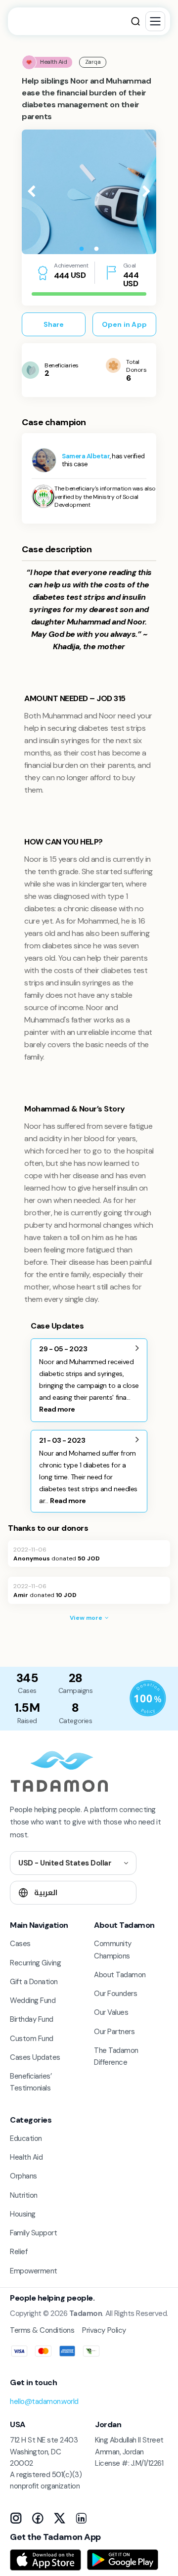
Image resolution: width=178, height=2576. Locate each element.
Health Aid (26, 2157)
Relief (19, 2252)
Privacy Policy (104, 2330)
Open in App (124, 324)
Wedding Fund (33, 2000)
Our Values (111, 2012)
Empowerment (34, 2271)
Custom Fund (32, 2039)
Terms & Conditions (42, 2330)
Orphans (23, 2176)
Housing (23, 2214)
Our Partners (114, 2032)
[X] (59, 2518)
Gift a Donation (34, 1982)
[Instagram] (16, 2518)
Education (26, 2138)
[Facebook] (38, 2518)
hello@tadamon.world (44, 2401)
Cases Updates (35, 2057)
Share (54, 324)
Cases (20, 1944)
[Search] (135, 21)
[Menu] (155, 21)
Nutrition (24, 2195)
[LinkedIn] (81, 2518)
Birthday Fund (32, 2019)
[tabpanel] (89, 192)
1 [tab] (82, 249)
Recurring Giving (35, 1963)
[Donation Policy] (148, 1698)
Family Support (33, 2233)
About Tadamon (120, 1975)
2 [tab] (96, 249)
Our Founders (115, 1994)
